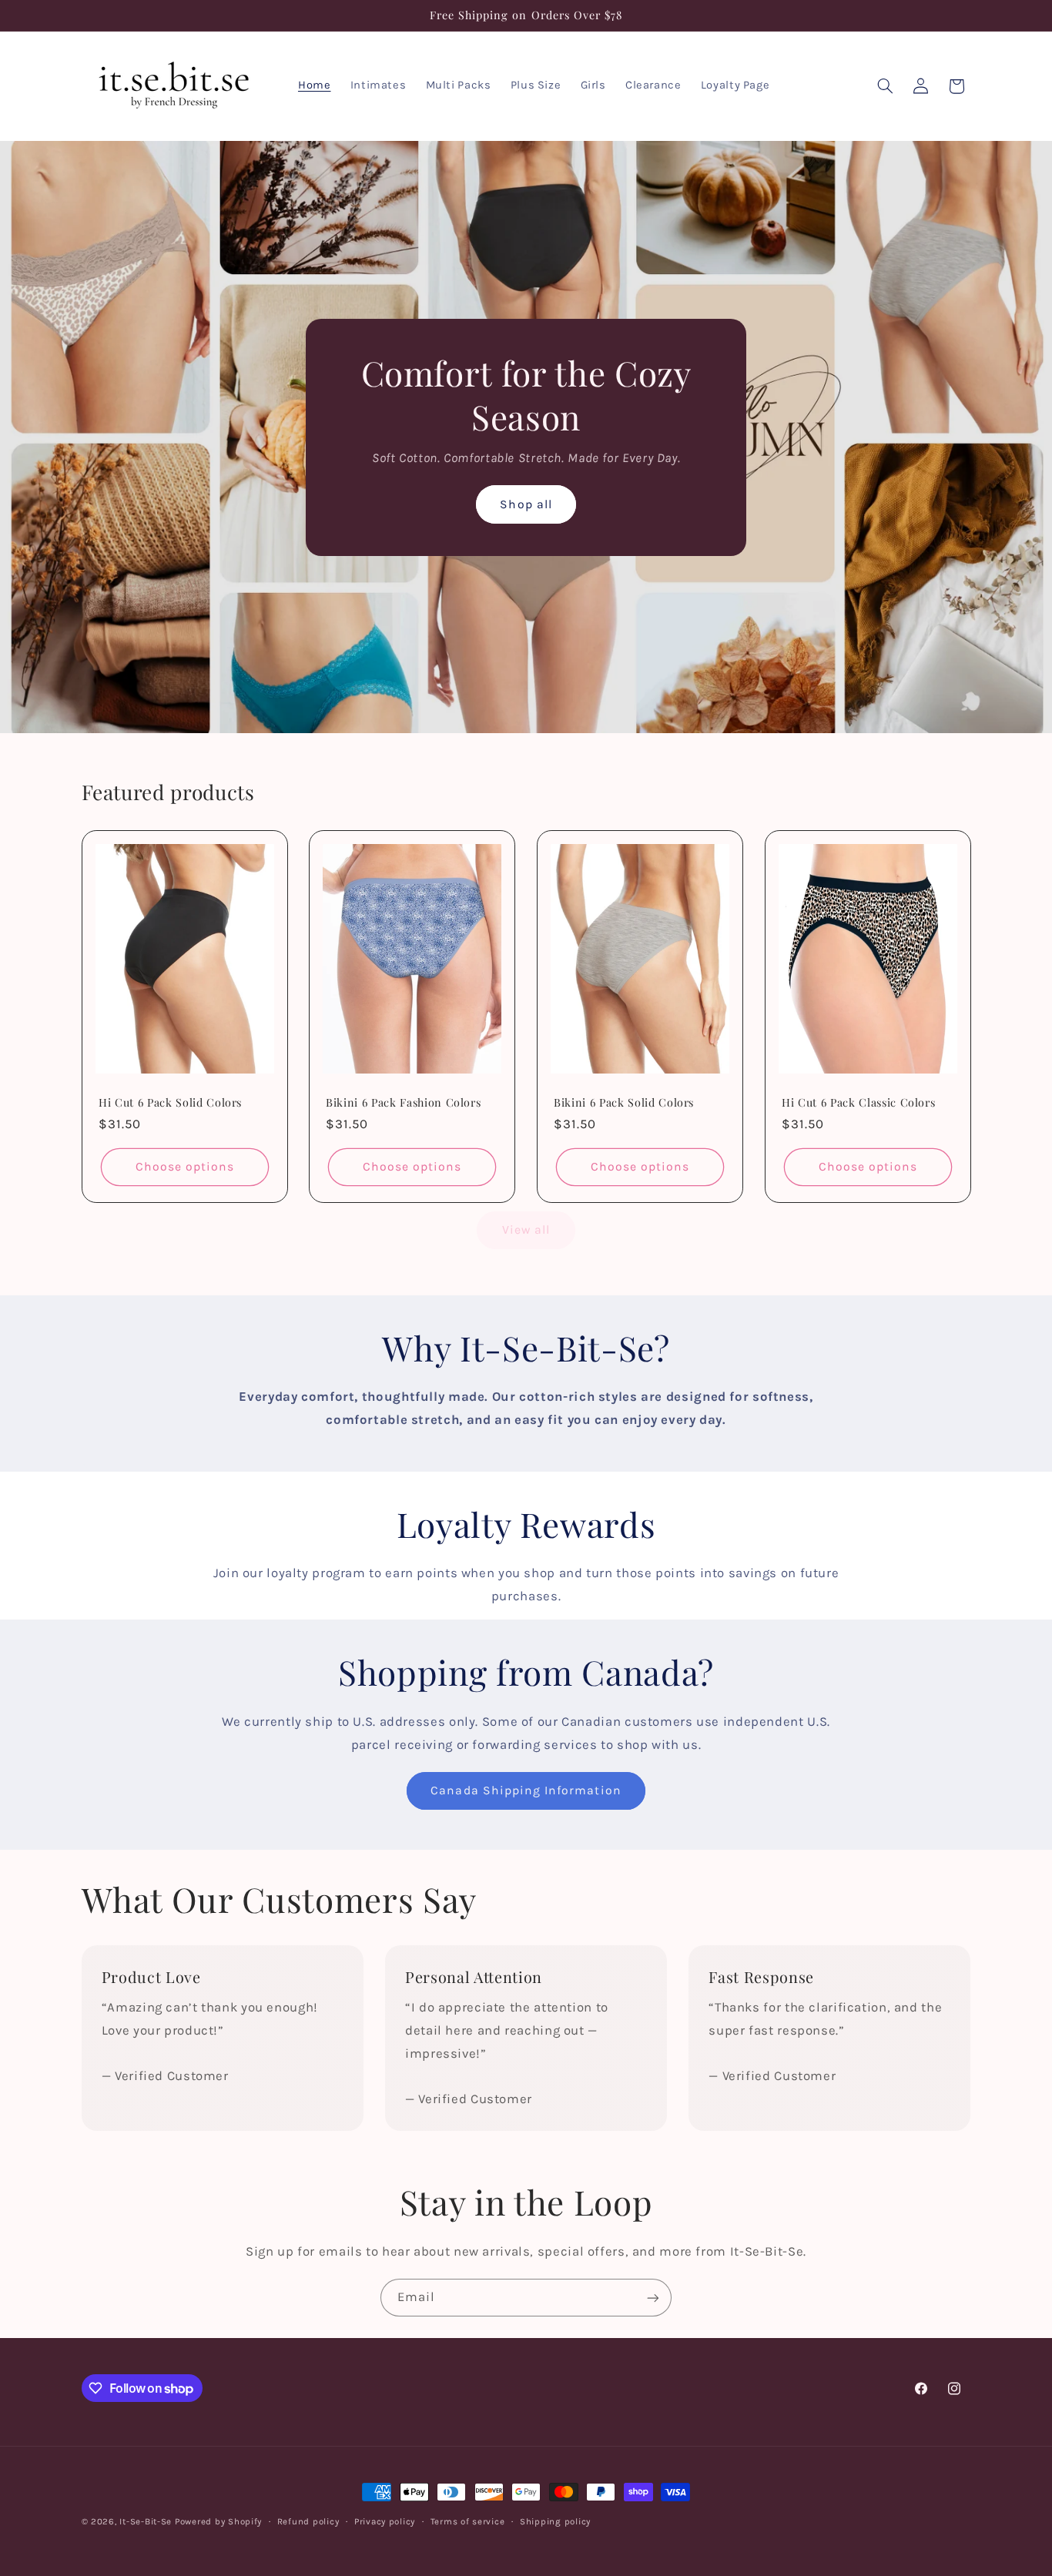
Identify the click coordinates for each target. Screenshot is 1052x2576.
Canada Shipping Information (526, 1790)
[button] (885, 86)
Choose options (184, 1167)
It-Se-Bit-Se (146, 2521)
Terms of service (468, 2521)
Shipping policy (555, 2521)
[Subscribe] (653, 2298)
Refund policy (308, 2521)
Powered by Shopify (218, 2521)
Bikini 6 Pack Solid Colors (624, 1102)
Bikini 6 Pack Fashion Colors (403, 1102)
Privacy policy (385, 2521)
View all (526, 1230)
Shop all (526, 504)
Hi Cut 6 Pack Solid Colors (170, 1102)
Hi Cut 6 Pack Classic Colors (858, 1102)
